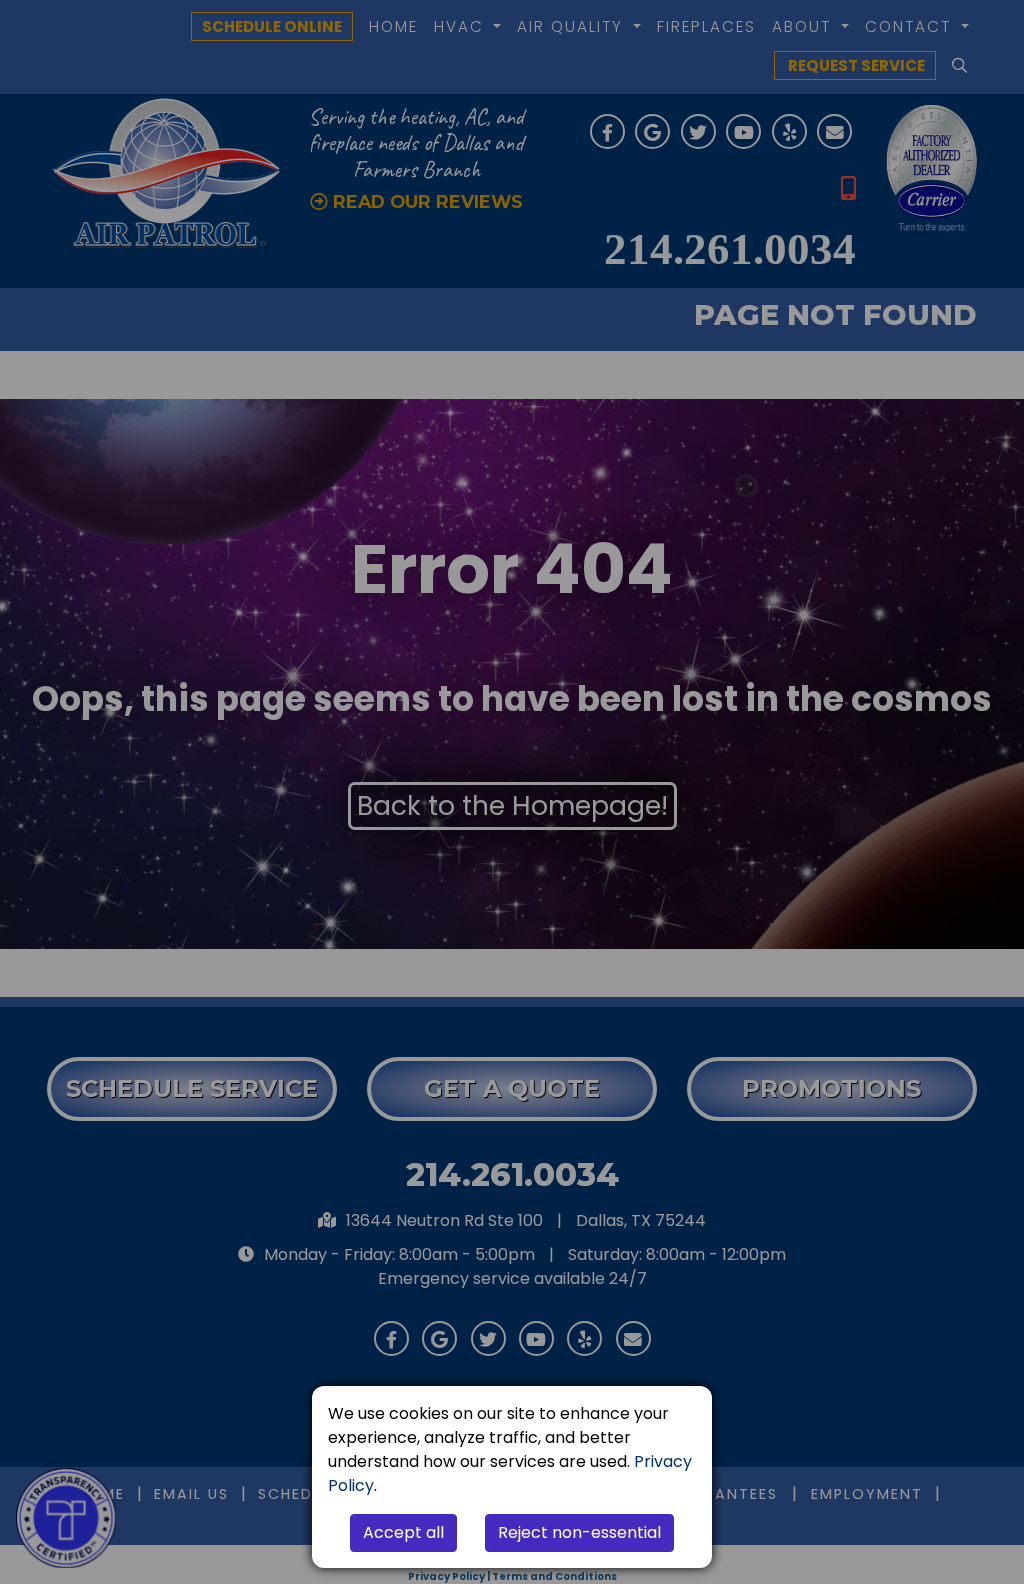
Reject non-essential (579, 1532)
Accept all (403, 1532)
